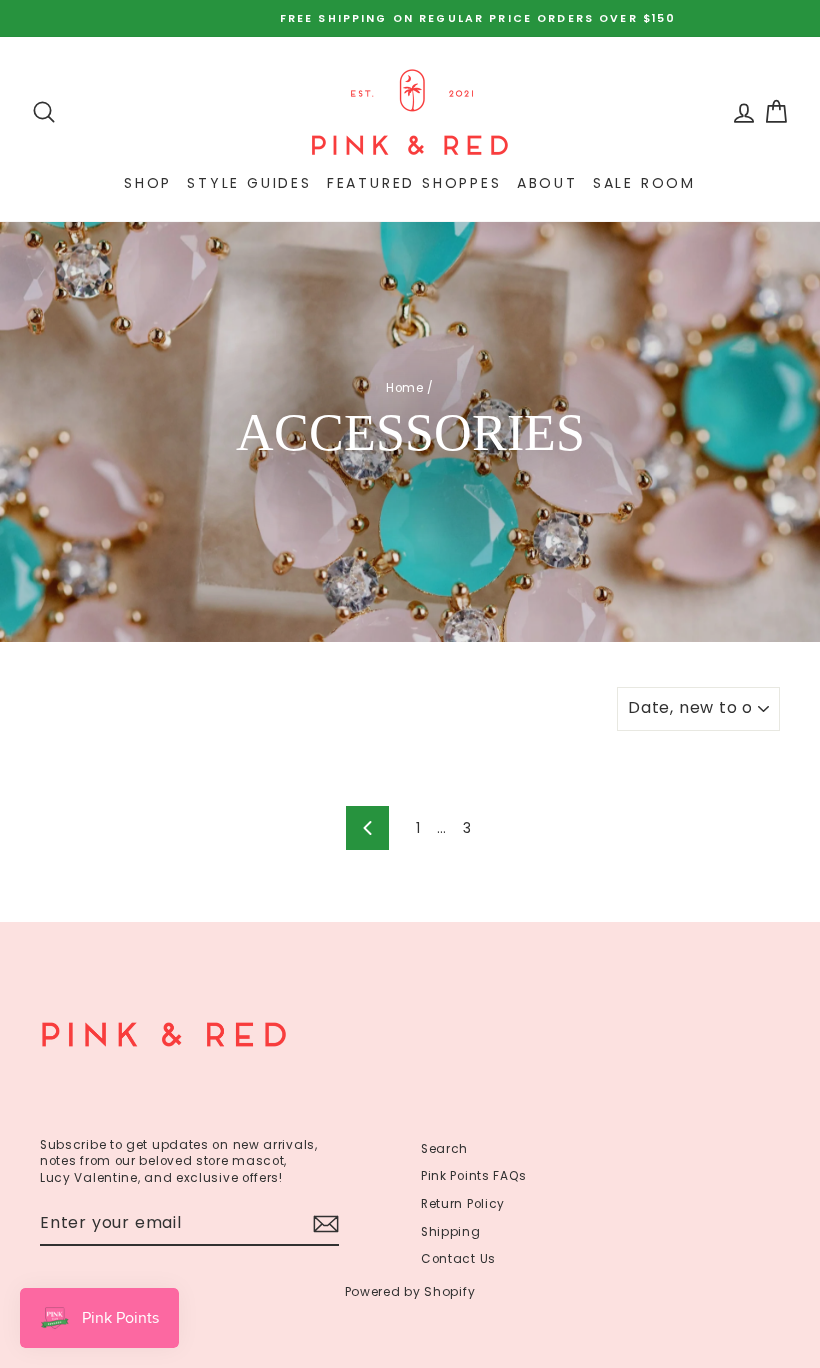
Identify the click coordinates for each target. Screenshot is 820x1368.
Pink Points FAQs (474, 1176)
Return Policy (463, 1204)
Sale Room (644, 183)
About (547, 183)
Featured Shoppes (414, 183)
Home (405, 388)
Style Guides (249, 183)
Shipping (451, 1232)
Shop (148, 183)
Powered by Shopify (410, 1291)
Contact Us (458, 1259)
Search (444, 1149)
